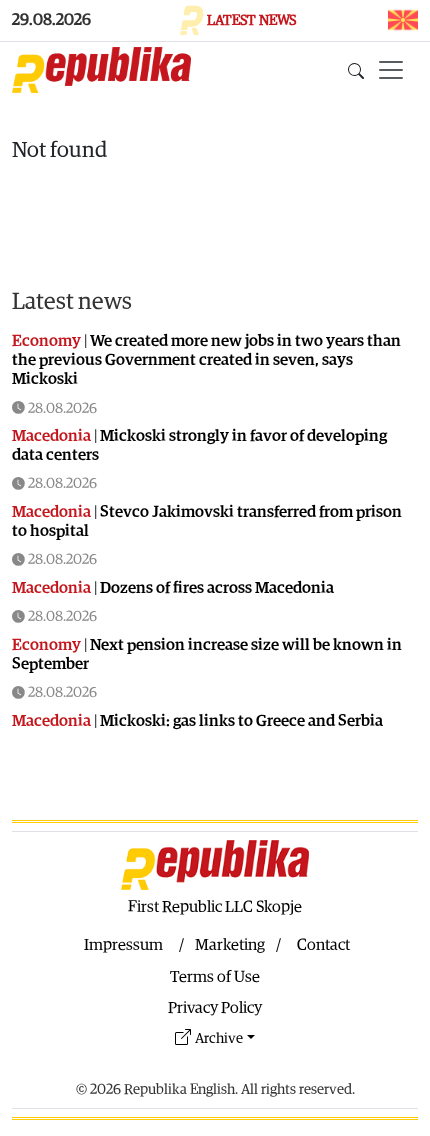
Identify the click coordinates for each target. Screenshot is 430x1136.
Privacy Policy (215, 1008)
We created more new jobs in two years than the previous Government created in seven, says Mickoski (206, 360)
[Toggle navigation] (391, 70)
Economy (46, 341)
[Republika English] (101, 70)
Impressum (123, 945)
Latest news (72, 302)
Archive (219, 1038)
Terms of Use (215, 977)
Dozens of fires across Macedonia (217, 588)
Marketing (230, 945)
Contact (323, 945)
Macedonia (51, 436)
